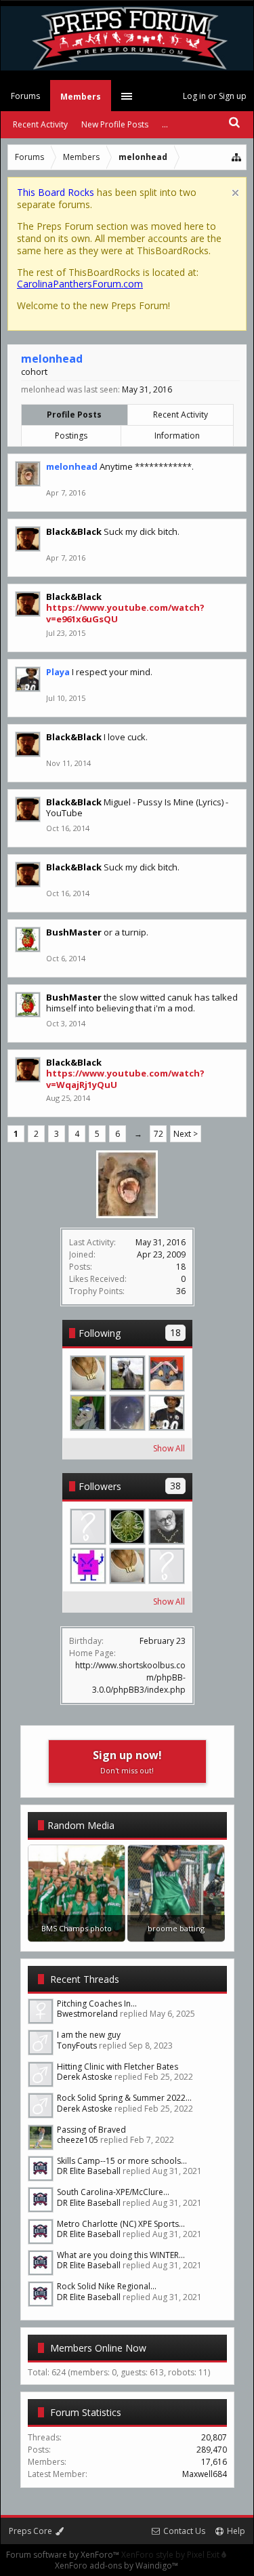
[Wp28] (88, 1373)
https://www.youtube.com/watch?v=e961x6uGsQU (125, 613)
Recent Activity (181, 415)
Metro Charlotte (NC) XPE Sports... (121, 2224)
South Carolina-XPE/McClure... (113, 2192)
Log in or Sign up (215, 96)
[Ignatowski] (88, 1566)
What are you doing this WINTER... (121, 2255)
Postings (71, 436)
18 (175, 1332)
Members (81, 97)
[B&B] (167, 1527)
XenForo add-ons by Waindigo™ (117, 2565)
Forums (25, 96)
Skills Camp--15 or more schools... (122, 2161)
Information (177, 436)
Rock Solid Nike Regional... (107, 2286)
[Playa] (167, 1413)
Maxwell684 (205, 2474)
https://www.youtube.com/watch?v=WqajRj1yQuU (125, 1079)
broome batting (176, 1928)
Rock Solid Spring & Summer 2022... (124, 2098)
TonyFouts (77, 2046)
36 (181, 1291)
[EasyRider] (127, 1413)
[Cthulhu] (127, 1527)
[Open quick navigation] (237, 157)
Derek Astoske (85, 2077)
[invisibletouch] (88, 1527)
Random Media (81, 1825)
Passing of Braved (91, 2130)
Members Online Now (98, 2348)
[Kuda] (167, 1566)
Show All (169, 1448)
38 (175, 1486)
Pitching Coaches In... (97, 2004)
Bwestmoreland (87, 2014)
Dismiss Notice (235, 193)
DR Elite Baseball (89, 2171)
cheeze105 (78, 2140)
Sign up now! (127, 1762)
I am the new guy (89, 2035)
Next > (186, 1134)
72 (158, 1134)
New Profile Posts (115, 124)
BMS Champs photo (77, 1928)
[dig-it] (88, 1413)
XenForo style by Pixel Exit (171, 2555)
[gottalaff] (127, 1373)
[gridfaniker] (167, 1373)
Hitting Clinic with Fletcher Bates (118, 2067)
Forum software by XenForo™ (64, 2555)
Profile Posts (74, 415)
